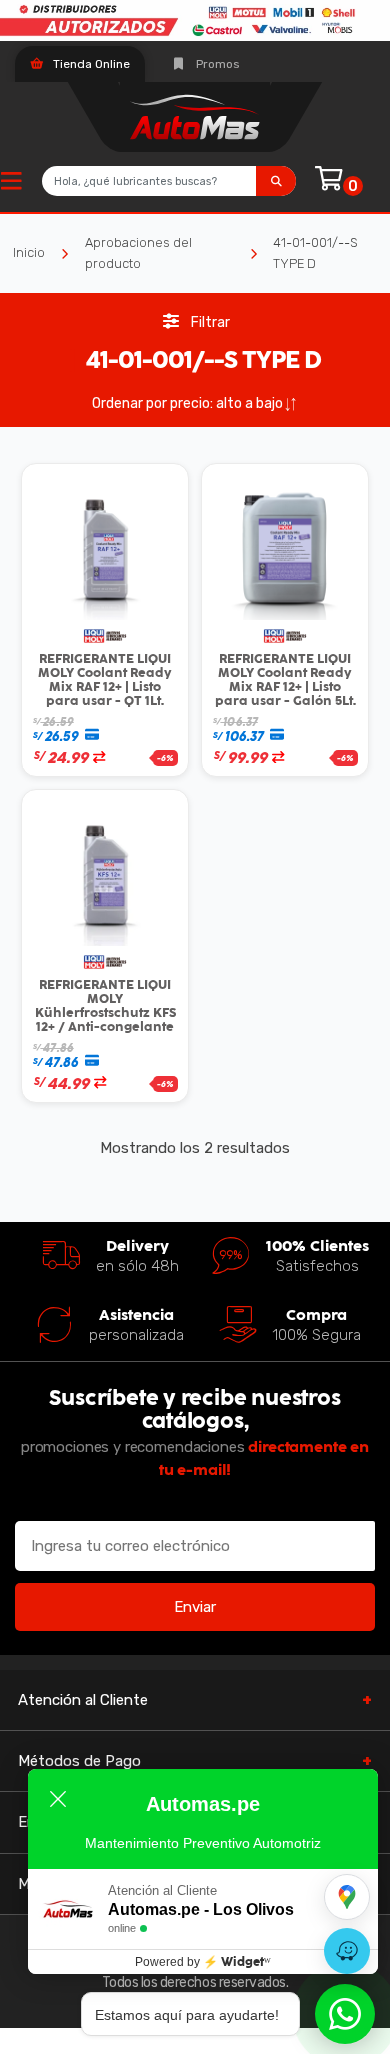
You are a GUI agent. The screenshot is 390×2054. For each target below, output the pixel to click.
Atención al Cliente (83, 1700)
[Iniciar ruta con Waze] (347, 1951)
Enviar (195, 1607)
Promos (216, 64)
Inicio (29, 252)
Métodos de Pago (79, 1761)
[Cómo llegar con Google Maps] (347, 1897)
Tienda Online (90, 64)
